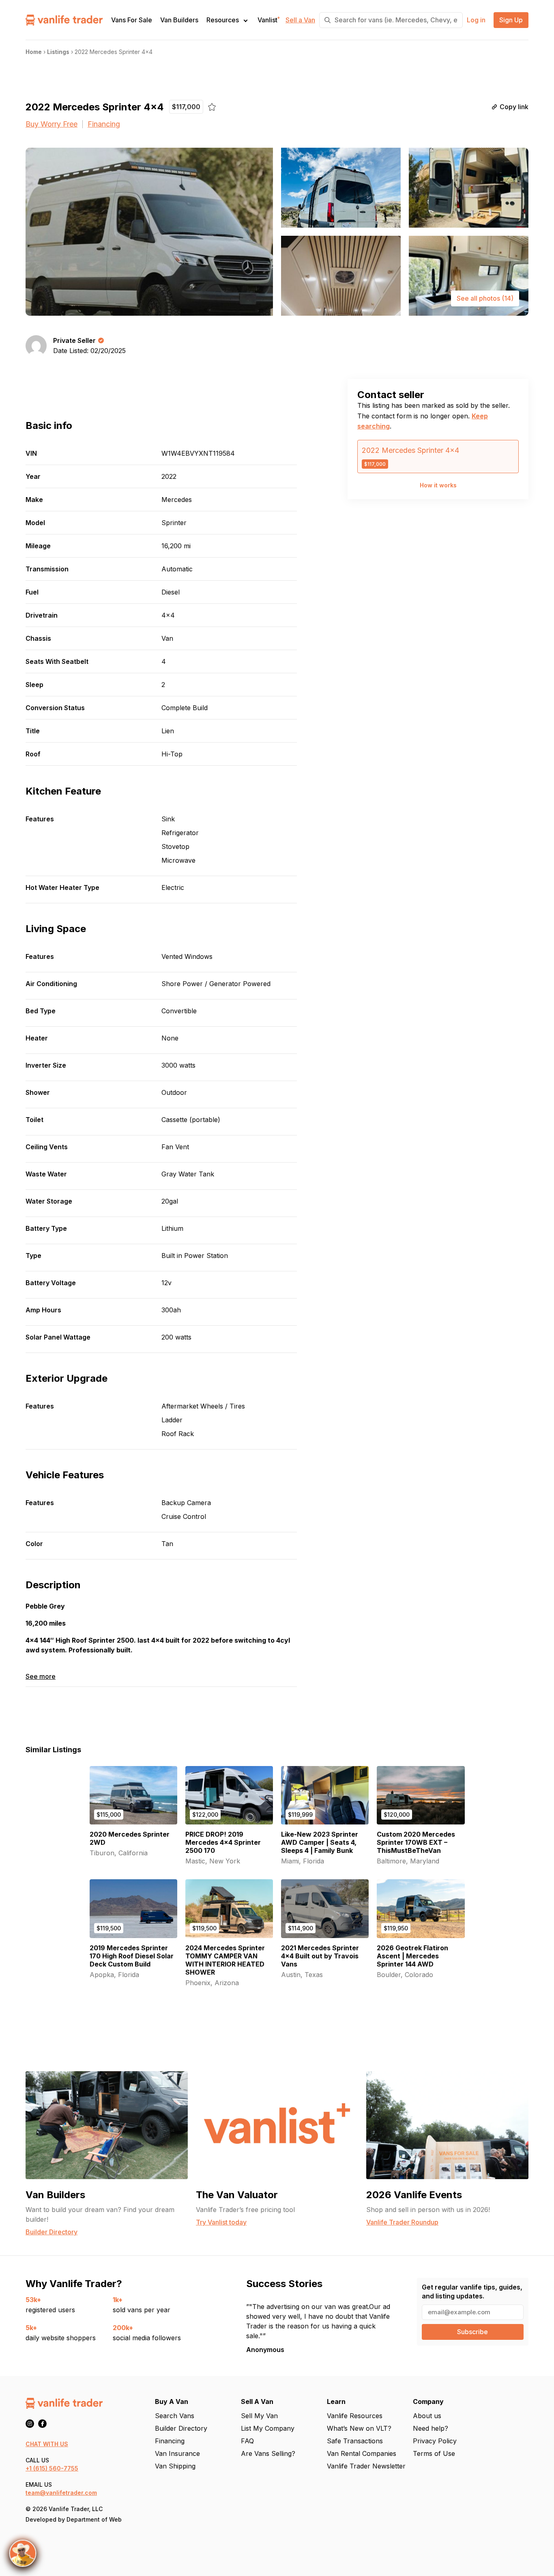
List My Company (268, 2428)
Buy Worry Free (52, 124)
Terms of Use (434, 2453)
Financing (104, 124)
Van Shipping (175, 2466)
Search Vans (175, 2416)
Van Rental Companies (362, 2453)
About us (427, 2416)
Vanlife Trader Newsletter (366, 2466)
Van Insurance (177, 2453)
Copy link (514, 107)
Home (34, 52)
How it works (438, 485)
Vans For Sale (132, 20)
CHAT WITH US (47, 2444)
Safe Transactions (355, 2441)
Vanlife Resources (355, 2416)
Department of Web (94, 2519)
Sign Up (511, 20)
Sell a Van (300, 20)
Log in (476, 20)
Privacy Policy (435, 2441)
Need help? (431, 2428)
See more (41, 1677)
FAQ (247, 2441)
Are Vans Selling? (268, 2453)
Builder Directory (181, 2428)
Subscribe (472, 2332)
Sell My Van (259, 2416)
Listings (58, 52)
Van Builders (179, 20)
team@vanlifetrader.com (61, 2493)
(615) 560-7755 (56, 2468)
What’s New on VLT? (359, 2428)
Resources (223, 20)
